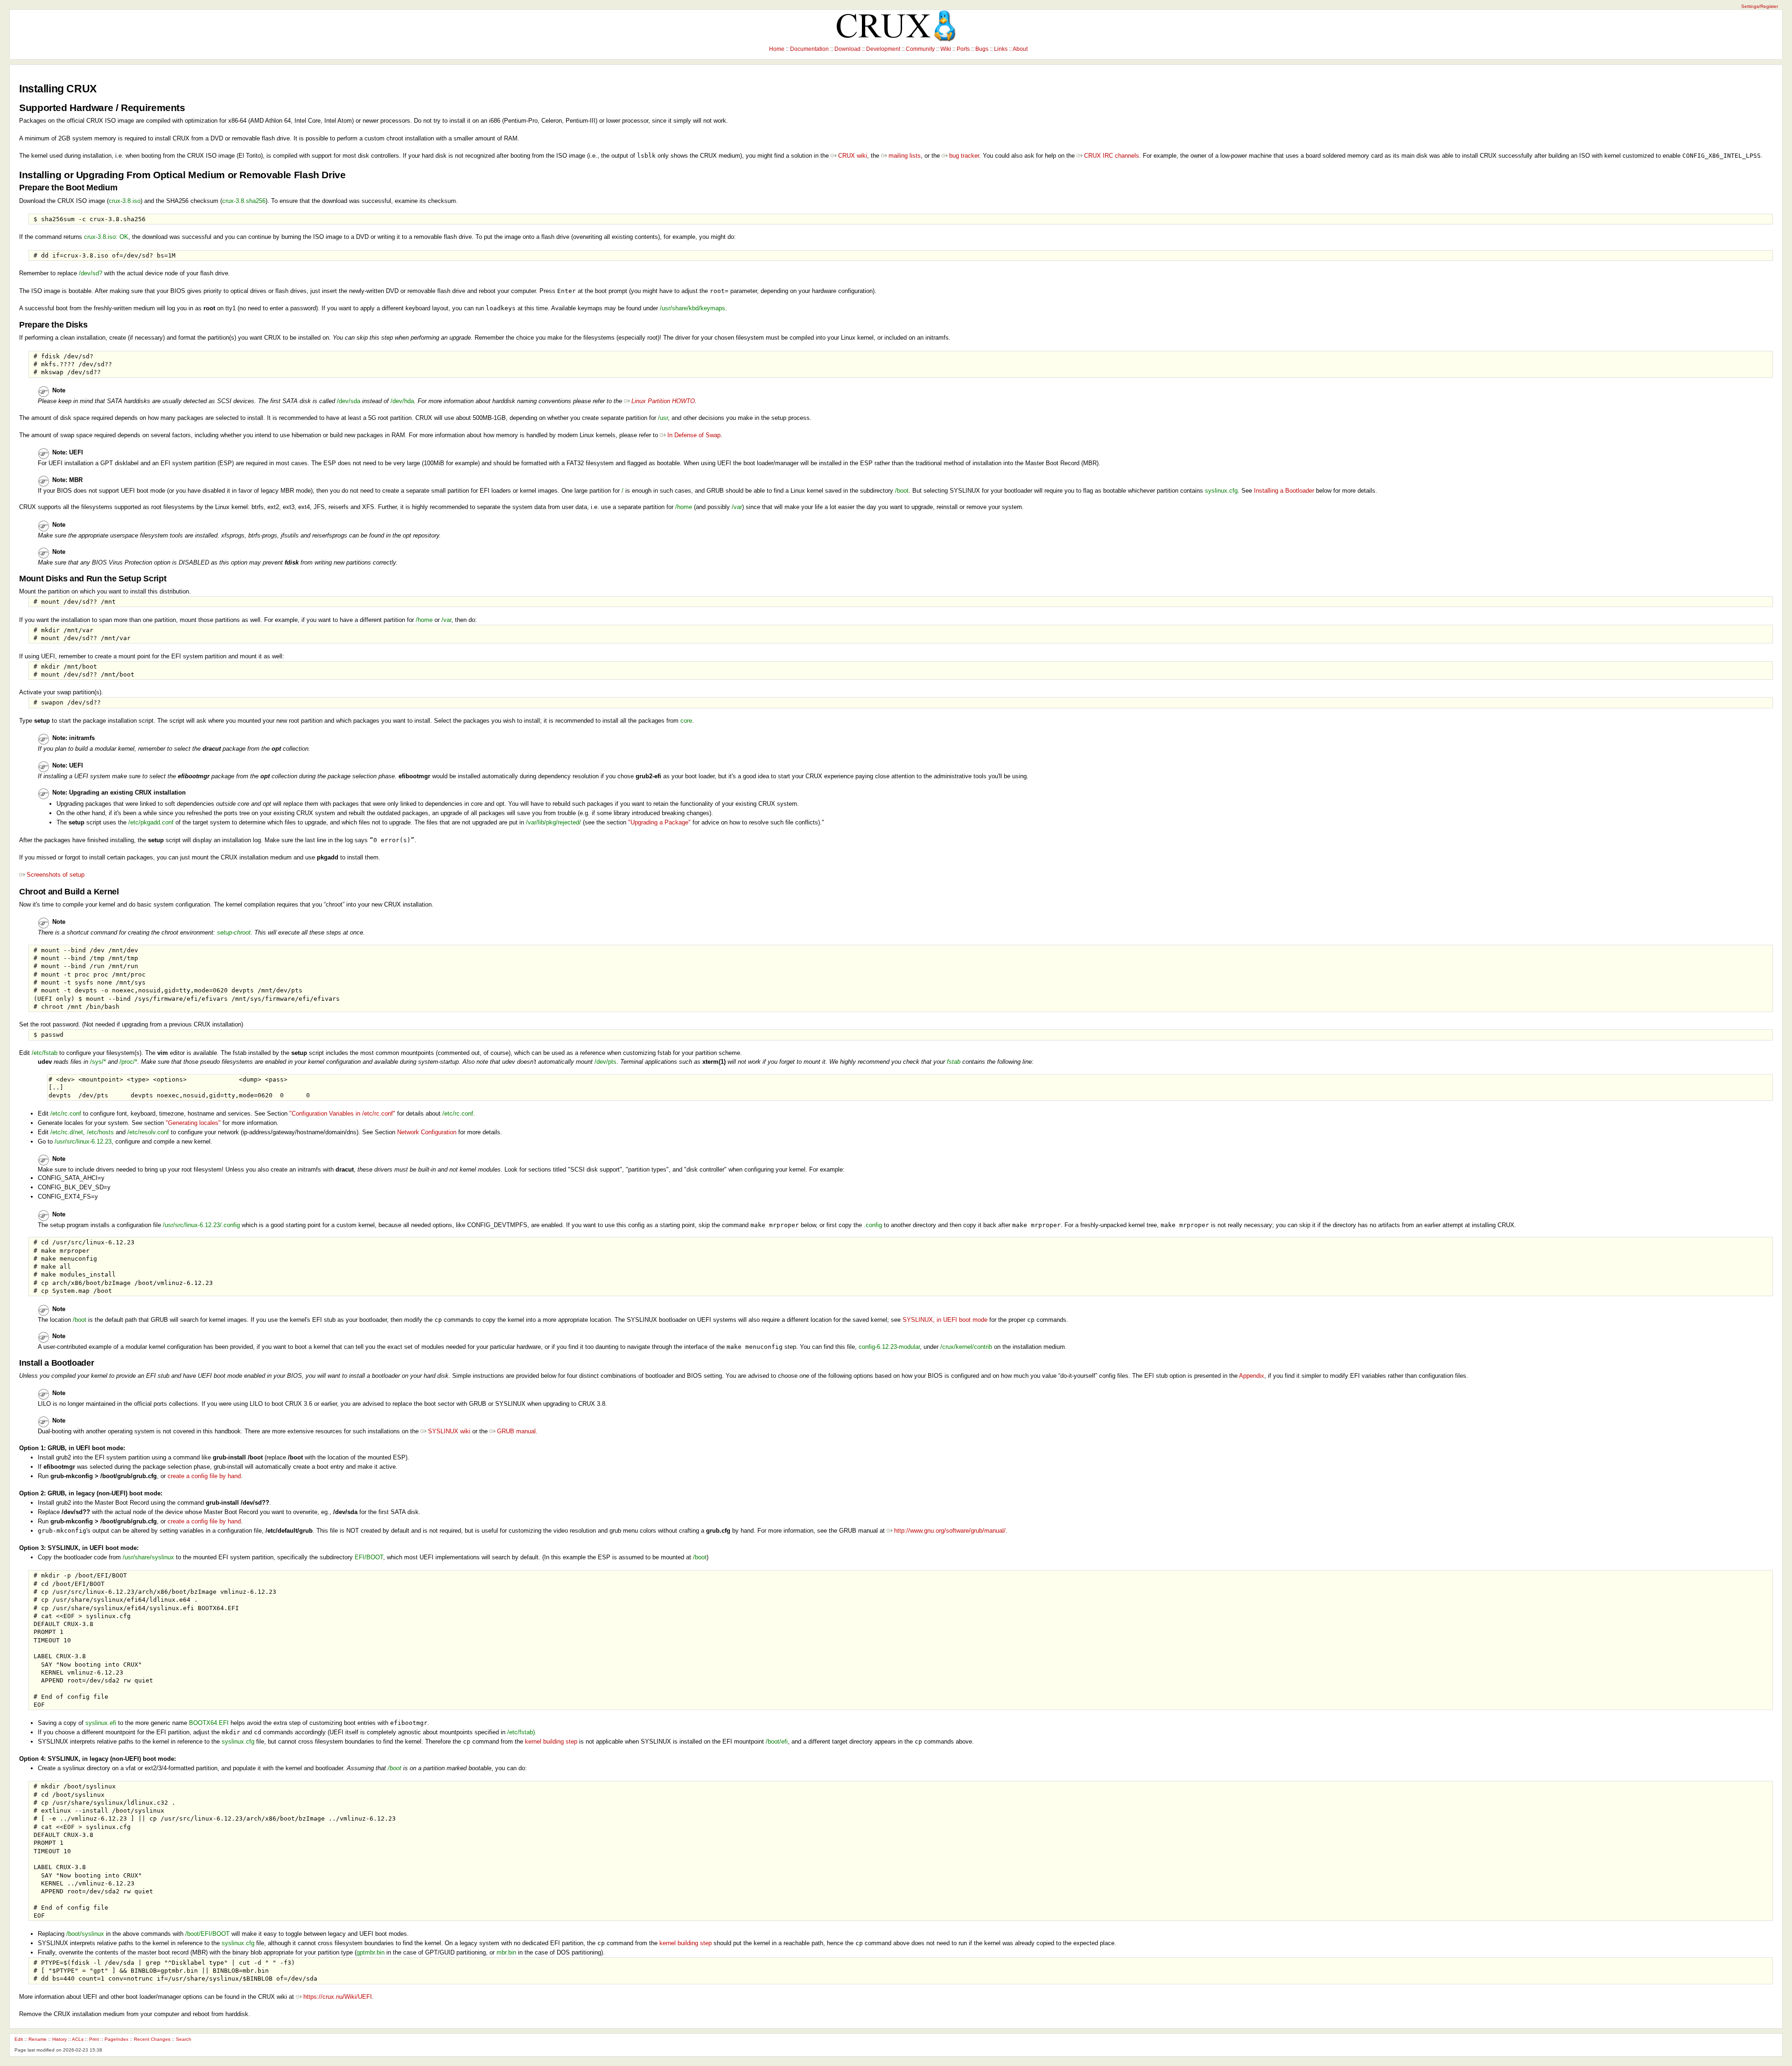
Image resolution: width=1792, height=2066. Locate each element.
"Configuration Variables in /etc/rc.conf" (342, 1113)
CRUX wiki (853, 156)
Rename (38, 2039)
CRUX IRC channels (1112, 156)
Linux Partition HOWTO (663, 401)
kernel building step (551, 1741)
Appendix (1252, 1376)
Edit (19, 2039)
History (59, 2039)
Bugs (982, 49)
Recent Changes (152, 2039)
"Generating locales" (193, 1123)
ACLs (78, 2039)
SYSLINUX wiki (449, 1431)
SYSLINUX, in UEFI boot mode (945, 1320)
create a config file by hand (204, 1476)
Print (94, 2039)
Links (1001, 49)
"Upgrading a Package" (659, 822)
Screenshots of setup (56, 875)
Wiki (946, 49)
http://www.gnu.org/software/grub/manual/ (950, 1531)
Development (883, 49)
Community (920, 49)
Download (847, 49)
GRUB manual (516, 1431)
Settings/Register (1760, 6)
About (1020, 49)
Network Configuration (427, 1132)
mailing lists (905, 156)
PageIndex (116, 2039)
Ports (963, 49)
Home (777, 49)
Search (184, 2039)
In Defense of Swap (694, 435)
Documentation (809, 49)
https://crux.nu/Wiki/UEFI (338, 1997)
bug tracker (964, 156)
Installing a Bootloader (1284, 491)
